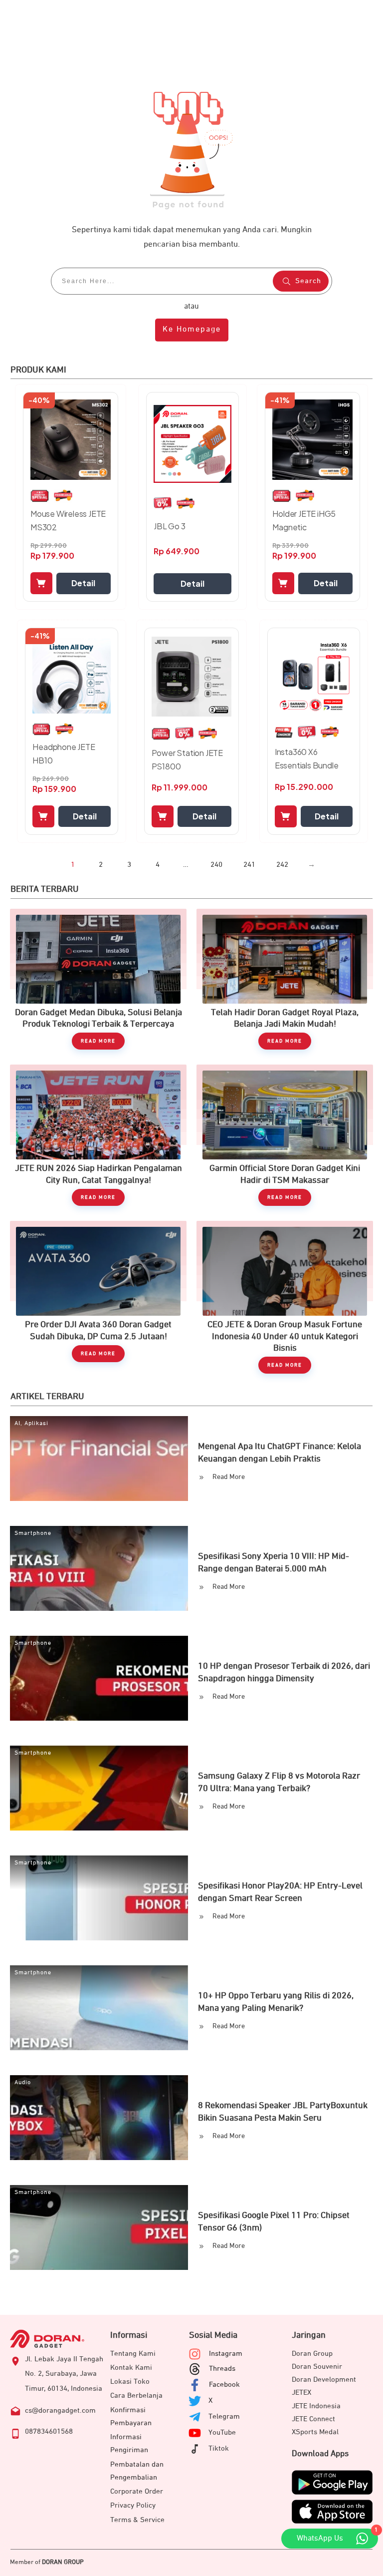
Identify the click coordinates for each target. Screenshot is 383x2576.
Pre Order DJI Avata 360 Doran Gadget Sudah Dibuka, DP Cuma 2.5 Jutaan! (98, 1297)
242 (282, 865)
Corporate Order (137, 2491)
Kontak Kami (131, 2368)
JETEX (301, 2392)
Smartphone (33, 1533)
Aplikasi (36, 1424)
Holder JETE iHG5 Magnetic (304, 520)
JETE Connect (313, 2419)
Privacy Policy (133, 2505)
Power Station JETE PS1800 (187, 759)
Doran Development (324, 2380)
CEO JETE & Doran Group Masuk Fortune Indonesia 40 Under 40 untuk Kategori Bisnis (285, 1297)
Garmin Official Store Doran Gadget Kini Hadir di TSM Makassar (285, 1135)
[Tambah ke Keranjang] (41, 583)
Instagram (226, 2354)
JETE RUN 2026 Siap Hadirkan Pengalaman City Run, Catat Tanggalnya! (98, 1135)
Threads (222, 2369)
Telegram (224, 2416)
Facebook (224, 2385)
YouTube (222, 2432)
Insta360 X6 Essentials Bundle (307, 758)
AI (17, 1424)
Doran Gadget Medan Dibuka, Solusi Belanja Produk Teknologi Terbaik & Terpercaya (98, 979)
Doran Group (312, 2354)
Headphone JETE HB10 (64, 753)
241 (249, 865)
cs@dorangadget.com (60, 2410)
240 (216, 865)
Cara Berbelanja (136, 2395)
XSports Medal (315, 2432)
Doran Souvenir (317, 2367)
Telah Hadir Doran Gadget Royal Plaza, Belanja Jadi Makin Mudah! (285, 979)
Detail (83, 583)
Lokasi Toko (130, 2382)
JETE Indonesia (316, 2406)
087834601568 (49, 2431)
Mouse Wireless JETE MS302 (68, 520)
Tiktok (219, 2448)
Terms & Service (137, 2520)
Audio (23, 2083)
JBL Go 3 (169, 526)
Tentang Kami (133, 2354)
